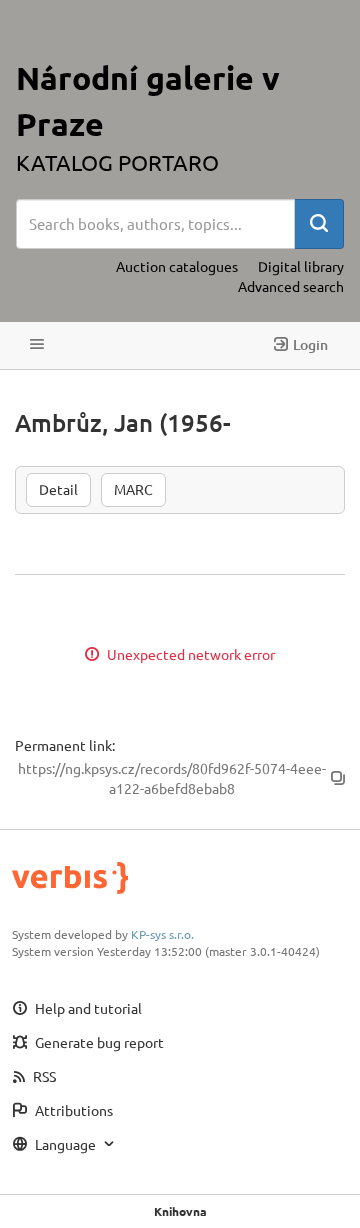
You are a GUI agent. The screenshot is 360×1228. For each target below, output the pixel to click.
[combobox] (155, 224)
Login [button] (310, 344)
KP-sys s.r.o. (162, 934)
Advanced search (291, 286)
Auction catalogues (177, 266)
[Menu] (37, 345)
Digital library (301, 266)
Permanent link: (65, 745)
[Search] (319, 224)
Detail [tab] (58, 489)
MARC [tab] (133, 489)
